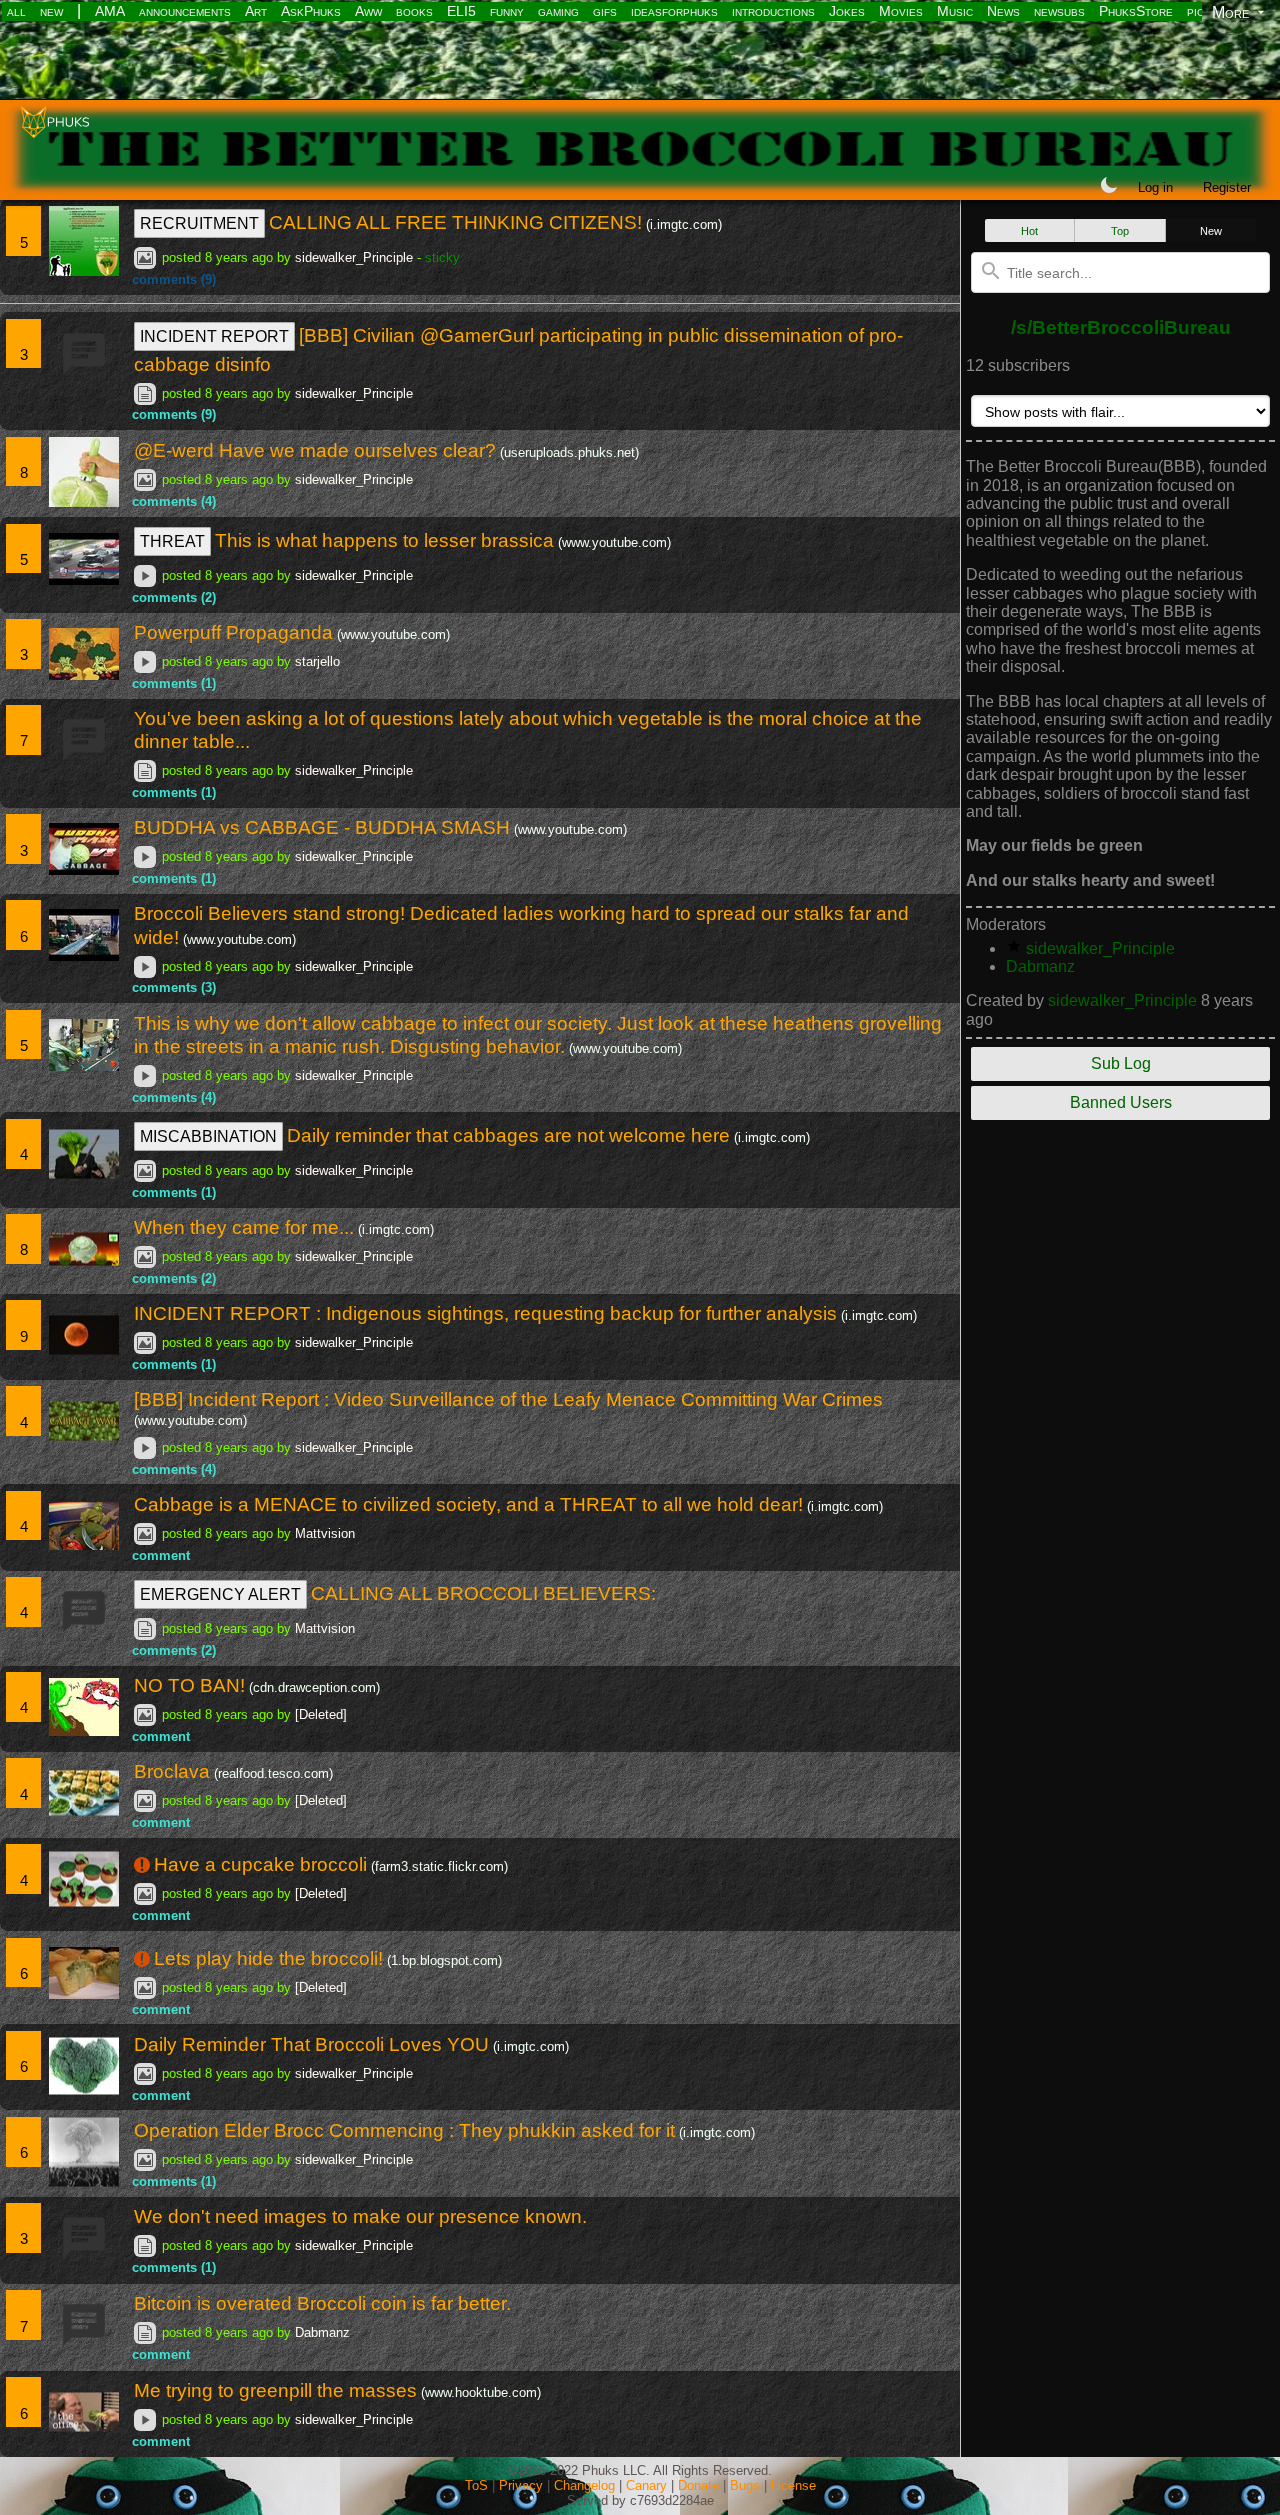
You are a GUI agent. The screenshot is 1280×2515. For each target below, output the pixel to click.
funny (507, 11)
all (16, 11)
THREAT (172, 541)
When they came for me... (244, 1227)
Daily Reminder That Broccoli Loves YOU (311, 2044)
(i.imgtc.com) (684, 224)
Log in (1155, 187)
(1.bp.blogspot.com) (444, 1960)
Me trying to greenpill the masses (275, 2390)
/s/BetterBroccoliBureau (1121, 327)
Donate (698, 2485)
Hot (1029, 231)
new (51, 11)
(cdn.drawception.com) (314, 1687)
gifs (605, 11)
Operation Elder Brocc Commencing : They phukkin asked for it (404, 2130)
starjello (317, 661)
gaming (558, 11)
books (414, 11)
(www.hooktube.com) (481, 2392)
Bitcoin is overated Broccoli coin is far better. (322, 2303)
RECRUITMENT (199, 223)
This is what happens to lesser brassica (384, 540)
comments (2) (174, 597)
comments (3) (174, 987)
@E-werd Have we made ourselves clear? (315, 450)
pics (1199, 11)
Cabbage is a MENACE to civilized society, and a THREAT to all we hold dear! (468, 1504)
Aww (368, 11)
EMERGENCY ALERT (220, 1594)
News (1003, 11)
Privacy (521, 2485)
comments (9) (174, 279)
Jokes (847, 11)
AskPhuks (311, 11)
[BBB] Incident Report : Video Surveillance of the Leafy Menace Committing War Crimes (508, 1399)
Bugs (745, 2485)
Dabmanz (322, 2332)
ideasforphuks (674, 11)
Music (955, 11)
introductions (773, 11)
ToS (476, 2485)
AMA (110, 11)
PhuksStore (1136, 11)
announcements (185, 11)
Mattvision (325, 1533)
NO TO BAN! (189, 1685)
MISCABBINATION (208, 1136)
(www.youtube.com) (614, 542)
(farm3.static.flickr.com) (439, 1866)
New (1211, 231)
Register (1227, 187)
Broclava (172, 1771)
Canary (646, 2485)
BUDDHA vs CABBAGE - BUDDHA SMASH (322, 827)
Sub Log (1121, 1063)
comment (161, 1555)
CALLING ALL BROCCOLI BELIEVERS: (483, 1593)
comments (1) (174, 683)
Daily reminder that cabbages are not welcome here (508, 1135)
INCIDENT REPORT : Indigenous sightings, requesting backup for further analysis (485, 1313)
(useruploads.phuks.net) (569, 452)
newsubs (1059, 11)
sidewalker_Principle (354, 257)
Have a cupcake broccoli (260, 1864)
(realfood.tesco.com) (273, 1773)
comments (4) (174, 501)
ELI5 (461, 11)
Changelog (584, 2485)
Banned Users (1121, 1102)
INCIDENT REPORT (214, 336)
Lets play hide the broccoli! (268, 1958)
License (793, 2485)
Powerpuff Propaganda (233, 632)
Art (256, 11)
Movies (901, 11)
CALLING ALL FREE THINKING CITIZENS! (455, 222)
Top (1120, 231)
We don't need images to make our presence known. (360, 2216)
